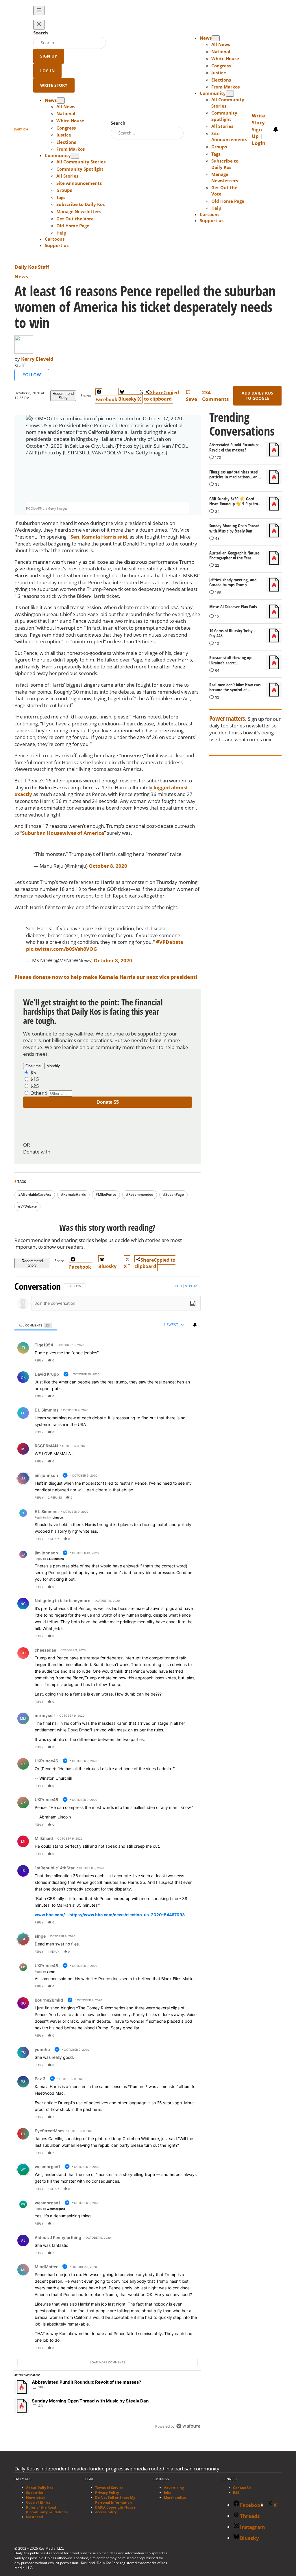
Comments (215, 396)
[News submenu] (61, 101)
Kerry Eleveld (37, 359)
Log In (47, 71)
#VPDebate (170, 942)
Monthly (53, 1066)
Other (37, 1093)
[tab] (36, 1325)
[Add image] (193, 1303)
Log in (177, 1286)
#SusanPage (173, 1194)
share (178, 1360)
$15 (35, 1079)
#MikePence (106, 1194)
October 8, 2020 (108, 866)
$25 (35, 1086)
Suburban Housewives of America (63, 833)
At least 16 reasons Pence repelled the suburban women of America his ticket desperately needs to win (145, 307)
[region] (108, 1857)
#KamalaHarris (73, 1194)
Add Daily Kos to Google (258, 396)
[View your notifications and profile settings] (276, 129)
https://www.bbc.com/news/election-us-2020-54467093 (127, 1915)
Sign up (191, 1286)
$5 (33, 1072)
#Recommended (140, 1194)
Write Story (54, 85)
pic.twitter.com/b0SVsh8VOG (61, 949)
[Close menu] (39, 25)
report (191, 1360)
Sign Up (49, 56)
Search (41, 33)
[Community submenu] (75, 156)
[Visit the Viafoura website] (188, 2426)
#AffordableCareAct (35, 1194)
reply (39, 1360)
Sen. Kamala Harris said (99, 537)
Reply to (49, 1517)
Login (259, 143)
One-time (33, 1066)
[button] (61, 233)
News (21, 276)
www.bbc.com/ (50, 1915)
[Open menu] (39, 11)
